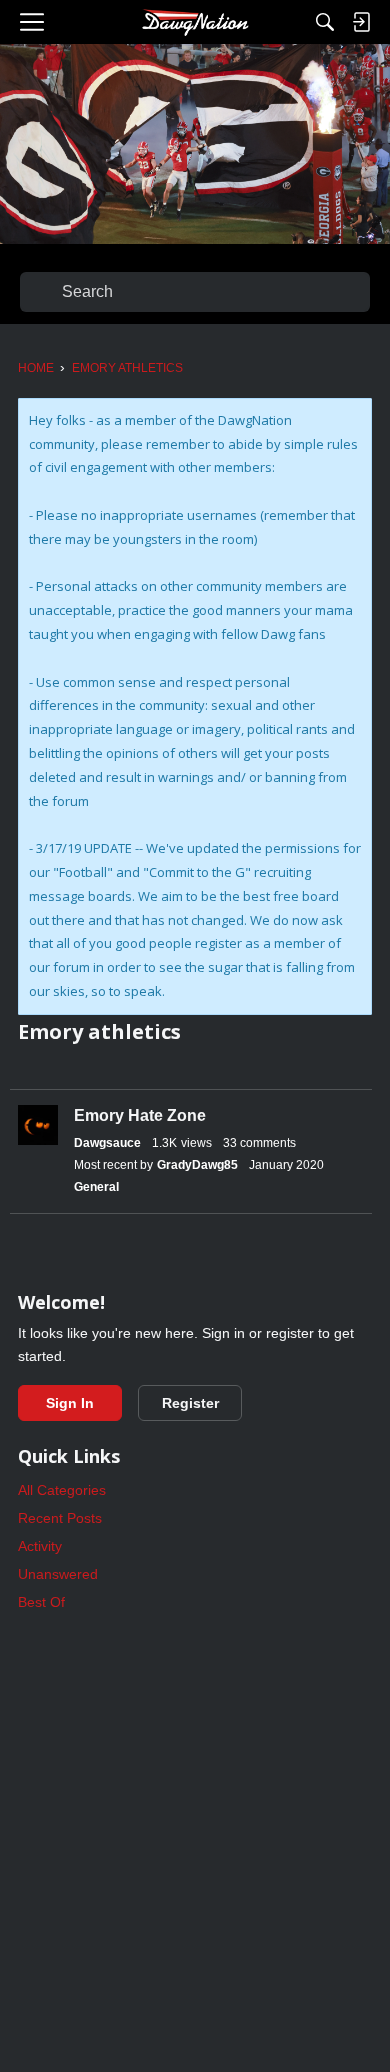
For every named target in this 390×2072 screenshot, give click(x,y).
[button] (38, 1125)
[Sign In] (361, 22)
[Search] (325, 22)
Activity (40, 1546)
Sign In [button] (70, 1403)
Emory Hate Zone (140, 1115)
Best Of (41, 1602)
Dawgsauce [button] (107, 1143)
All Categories (62, 1490)
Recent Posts (60, 1518)
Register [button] (190, 1403)
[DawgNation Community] (195, 22)
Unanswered (58, 1574)
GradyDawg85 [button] (197, 1165)
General (96, 1187)
